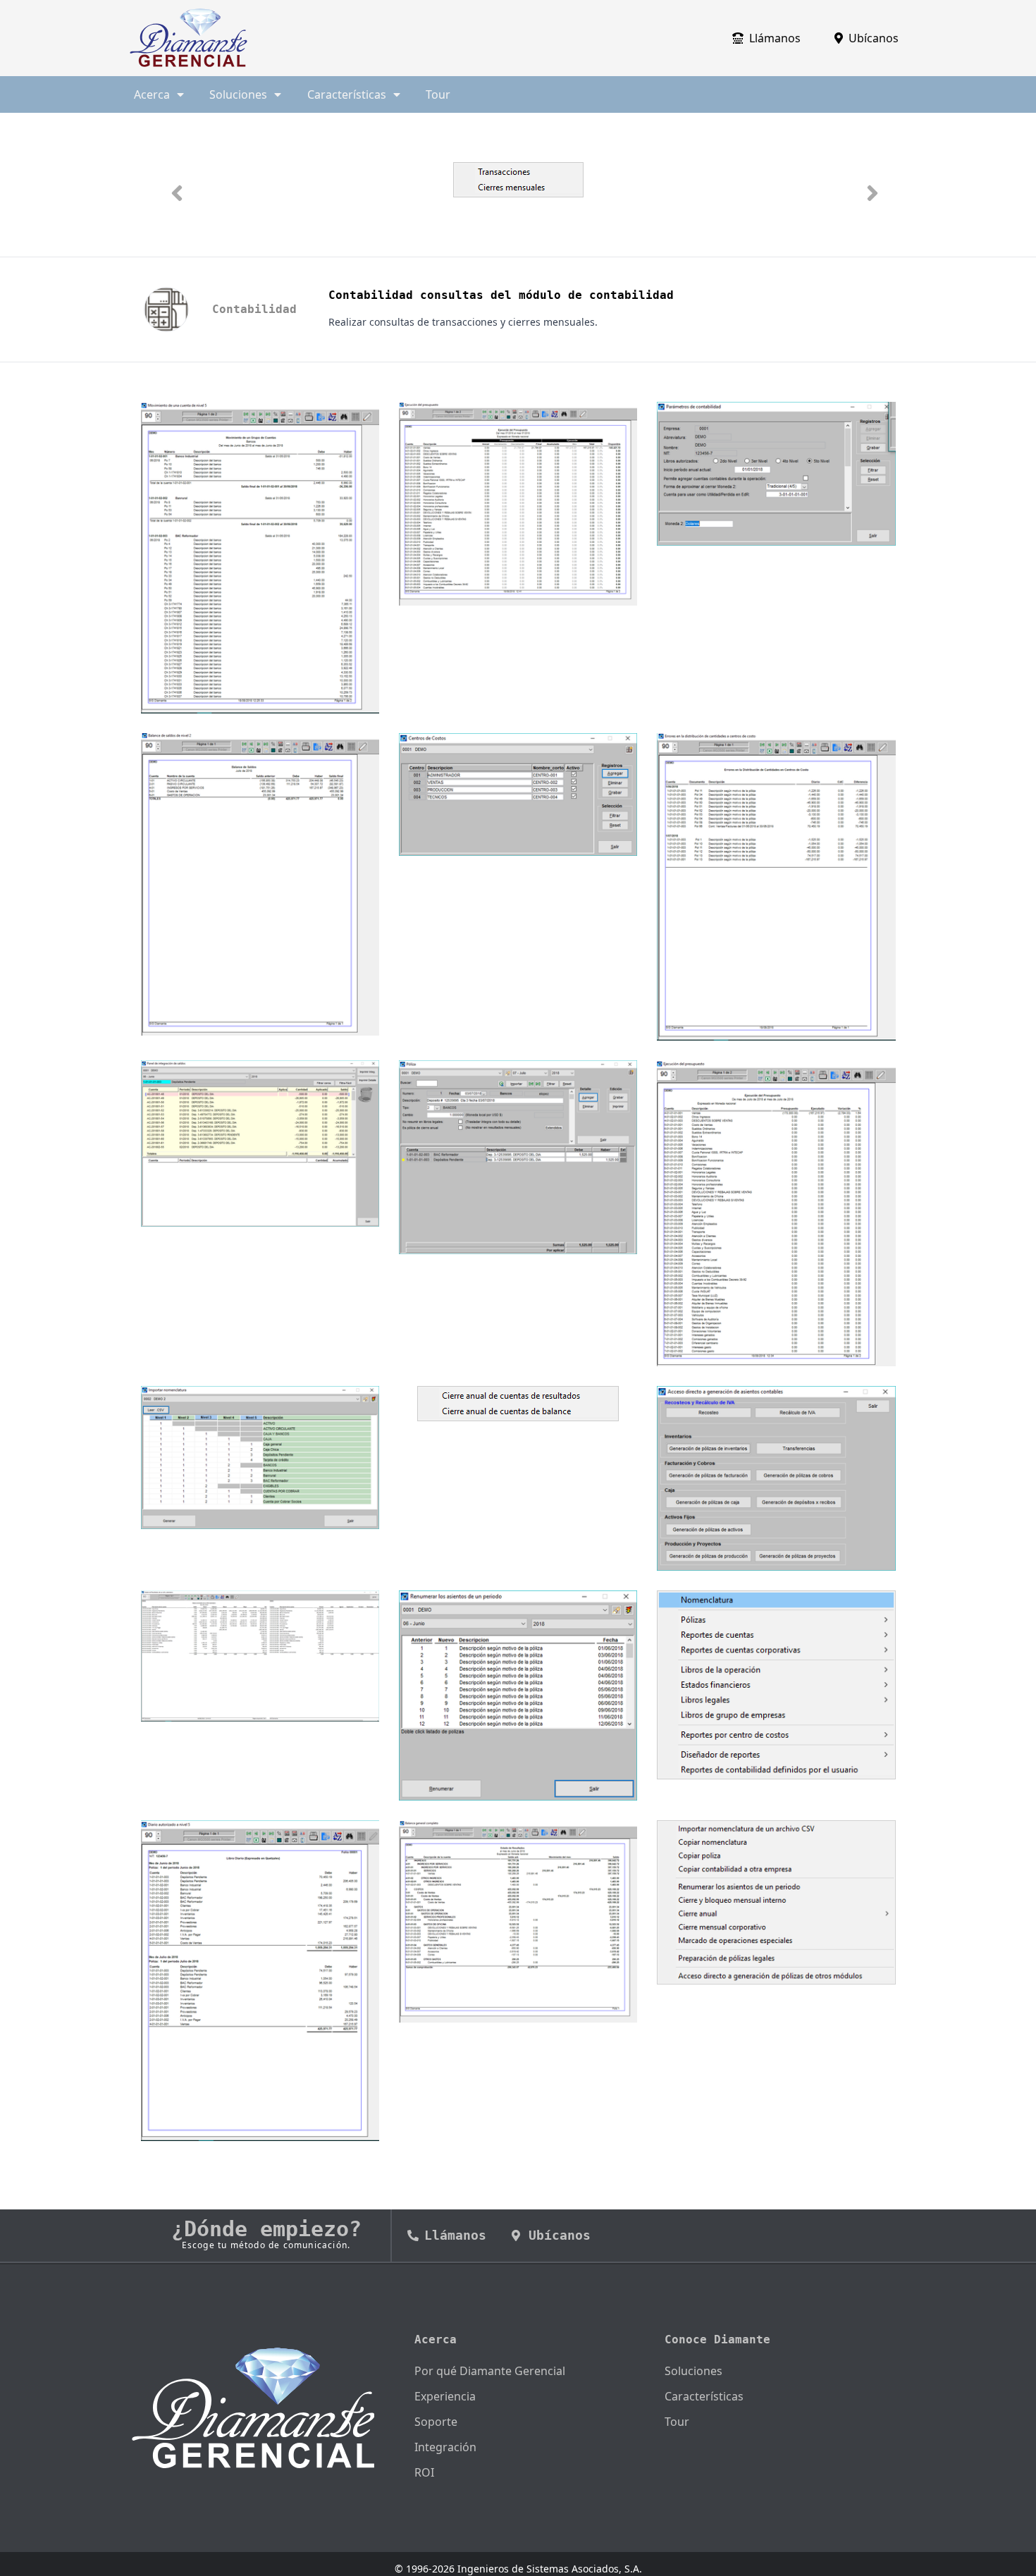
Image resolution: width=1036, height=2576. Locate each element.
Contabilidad (254, 309)
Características (704, 2396)
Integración (445, 2447)
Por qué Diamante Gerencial (490, 2371)
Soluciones (693, 2371)
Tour (438, 94)
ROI (424, 2472)
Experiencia (445, 2396)
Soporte (436, 2422)
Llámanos (775, 38)
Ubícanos (874, 38)
